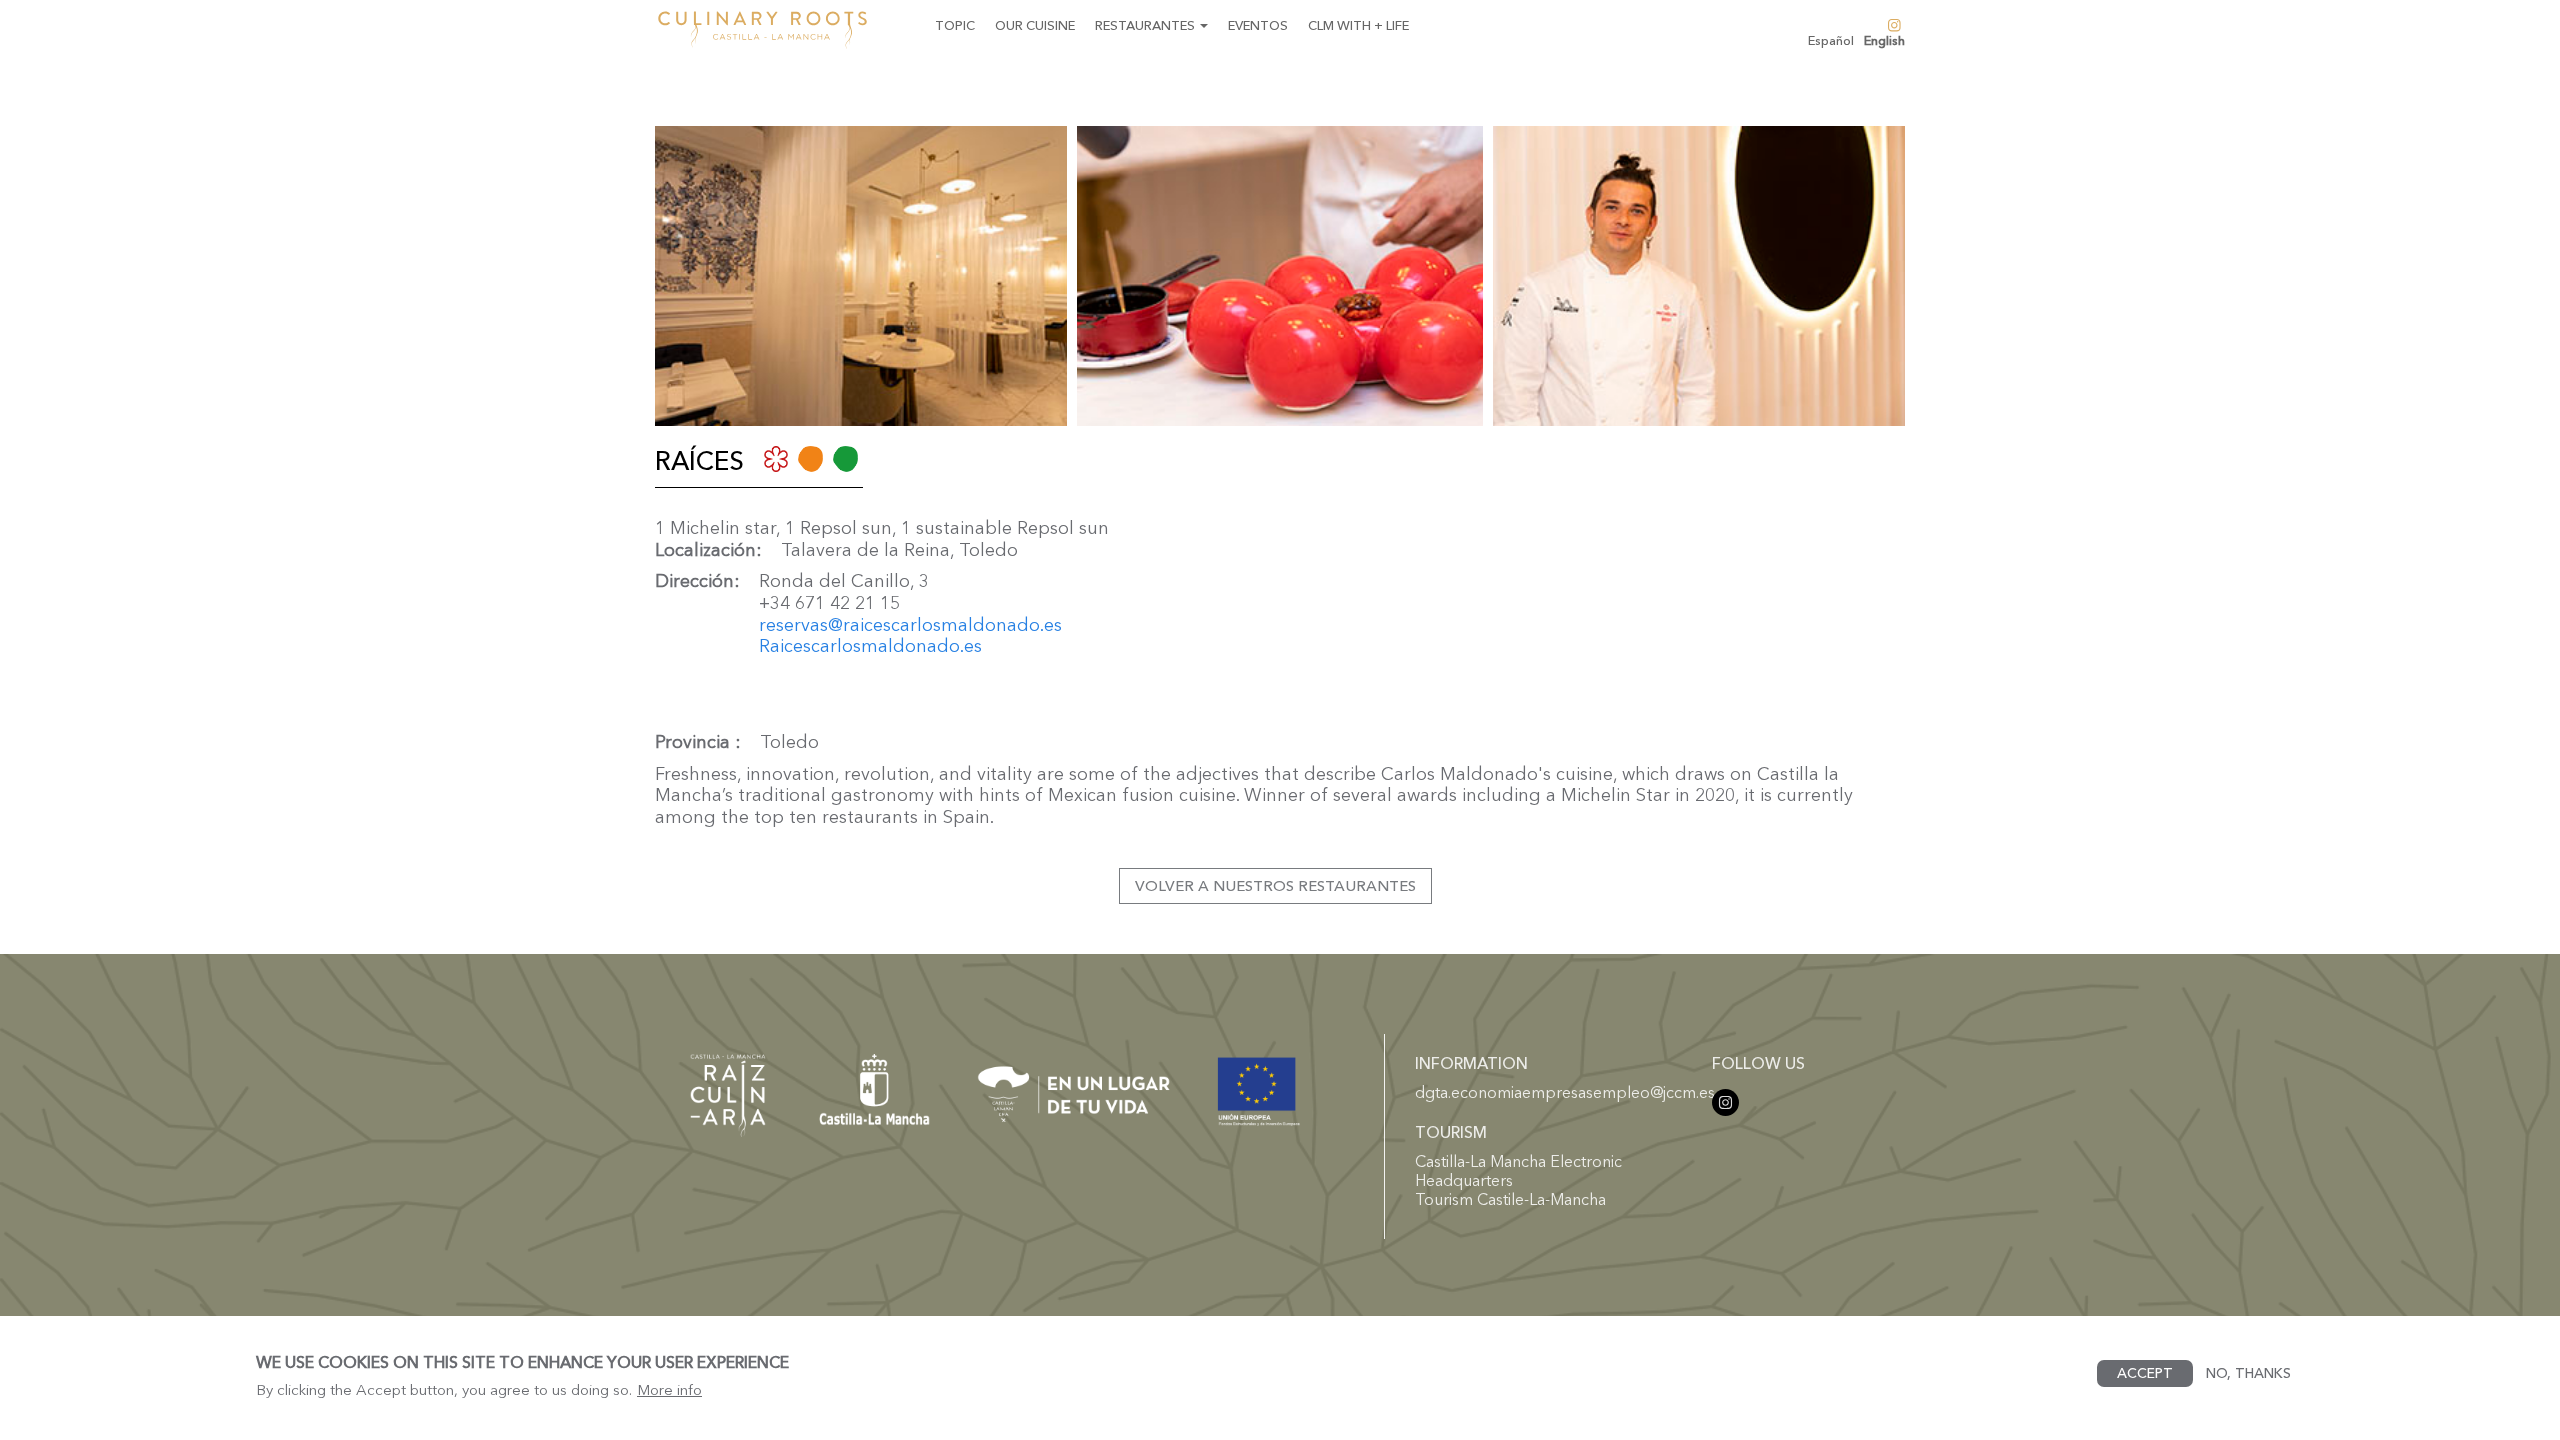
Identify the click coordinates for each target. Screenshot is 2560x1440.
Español (1831, 40)
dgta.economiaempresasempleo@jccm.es (1565, 1092)
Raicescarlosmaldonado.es (870, 646)
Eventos (1258, 25)
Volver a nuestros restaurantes (1275, 885)
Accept (2145, 1373)
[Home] (770, 29)
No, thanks (2248, 1373)
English (1884, 40)
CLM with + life (1358, 25)
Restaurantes (1146, 25)
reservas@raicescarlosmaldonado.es (910, 625)
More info (669, 1389)
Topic (955, 25)
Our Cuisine (1035, 25)
